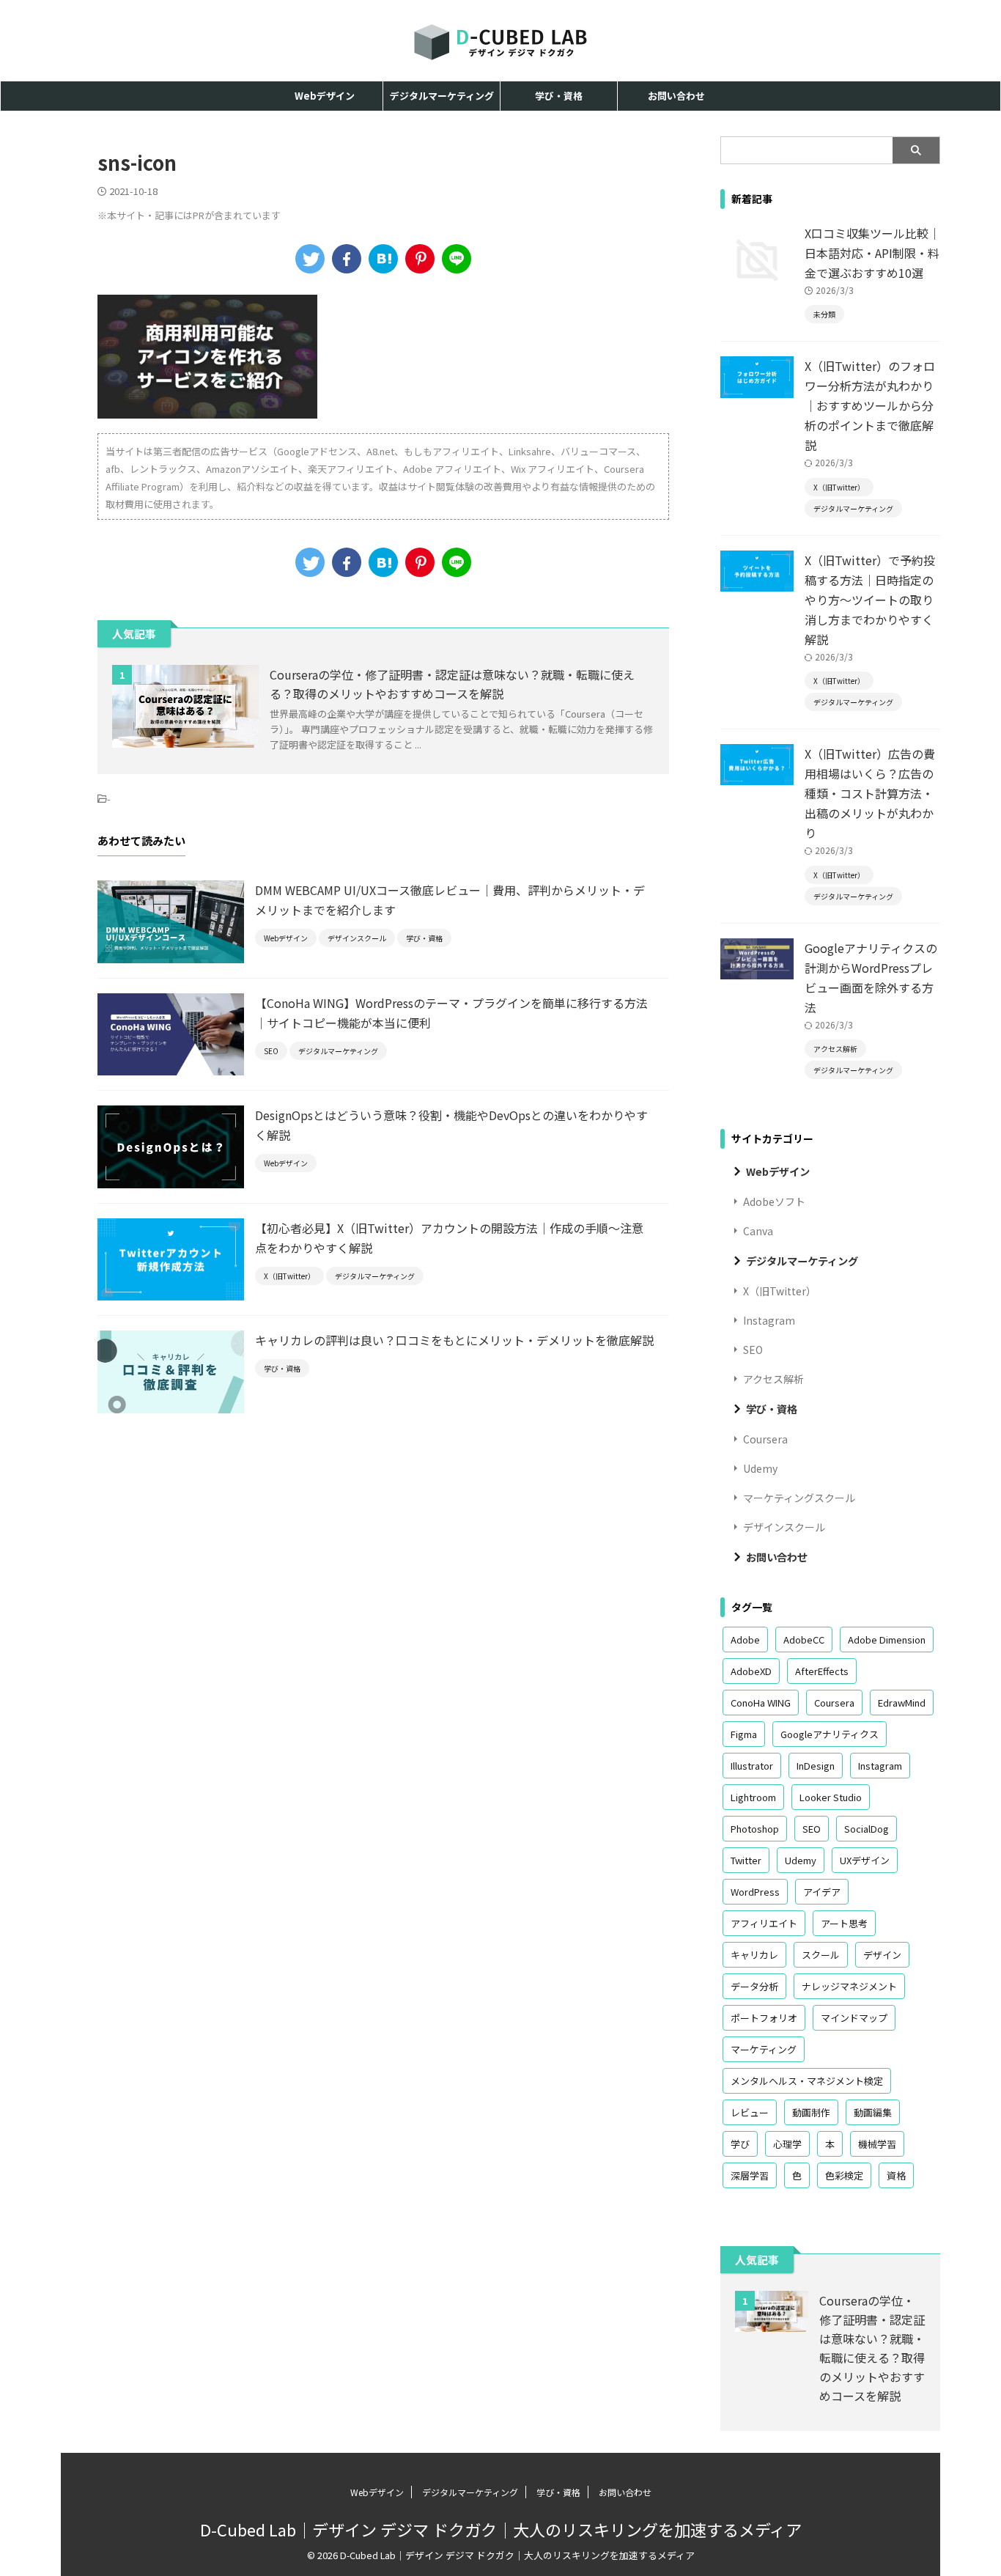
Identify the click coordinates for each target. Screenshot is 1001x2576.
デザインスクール (784, 1527)
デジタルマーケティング (442, 96)
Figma (744, 1734)
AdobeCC (804, 1640)
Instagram (769, 1320)
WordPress (755, 1892)
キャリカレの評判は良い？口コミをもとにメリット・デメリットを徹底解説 (454, 1340)
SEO (753, 1350)
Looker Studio (831, 1797)
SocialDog (867, 1829)
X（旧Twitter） (780, 1291)
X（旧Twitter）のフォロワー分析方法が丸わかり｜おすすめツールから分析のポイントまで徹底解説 (870, 405)
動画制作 (811, 2112)
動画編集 (873, 2112)
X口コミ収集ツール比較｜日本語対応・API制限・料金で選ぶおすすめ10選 (872, 253)
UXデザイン (865, 1860)
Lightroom (753, 1797)
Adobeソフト (774, 1201)
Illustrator (752, 1766)
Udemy (760, 1468)
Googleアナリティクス (830, 1734)
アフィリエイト (764, 1923)
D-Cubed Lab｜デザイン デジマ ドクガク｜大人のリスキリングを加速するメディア (501, 2529)
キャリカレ (754, 1955)
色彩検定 (844, 2175)
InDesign (816, 1766)
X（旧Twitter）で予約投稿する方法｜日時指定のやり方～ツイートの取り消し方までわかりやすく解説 (870, 600)
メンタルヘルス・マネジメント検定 (807, 2081)
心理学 (787, 2144)
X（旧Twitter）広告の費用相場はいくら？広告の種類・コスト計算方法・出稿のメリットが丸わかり (870, 793)
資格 (896, 2175)
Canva (758, 1231)
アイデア (822, 1892)
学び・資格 (559, 96)
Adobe (745, 1640)
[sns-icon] (383, 259)
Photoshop (755, 1829)
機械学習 (877, 2144)
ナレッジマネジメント (849, 1986)
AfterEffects (822, 1671)
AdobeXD (751, 1671)
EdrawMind (902, 1703)
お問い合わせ (676, 96)
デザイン (882, 1955)
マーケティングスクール (799, 1498)
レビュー (750, 2112)
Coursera (765, 1439)
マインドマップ (854, 2018)
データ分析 (754, 1986)
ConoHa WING (761, 1703)
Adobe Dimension (887, 1640)
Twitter (746, 1860)
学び (740, 2144)
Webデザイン (325, 96)
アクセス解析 (773, 1379)
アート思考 (844, 1923)
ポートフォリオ (764, 2018)
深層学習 (750, 2175)
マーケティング (764, 2049)
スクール (821, 1955)
